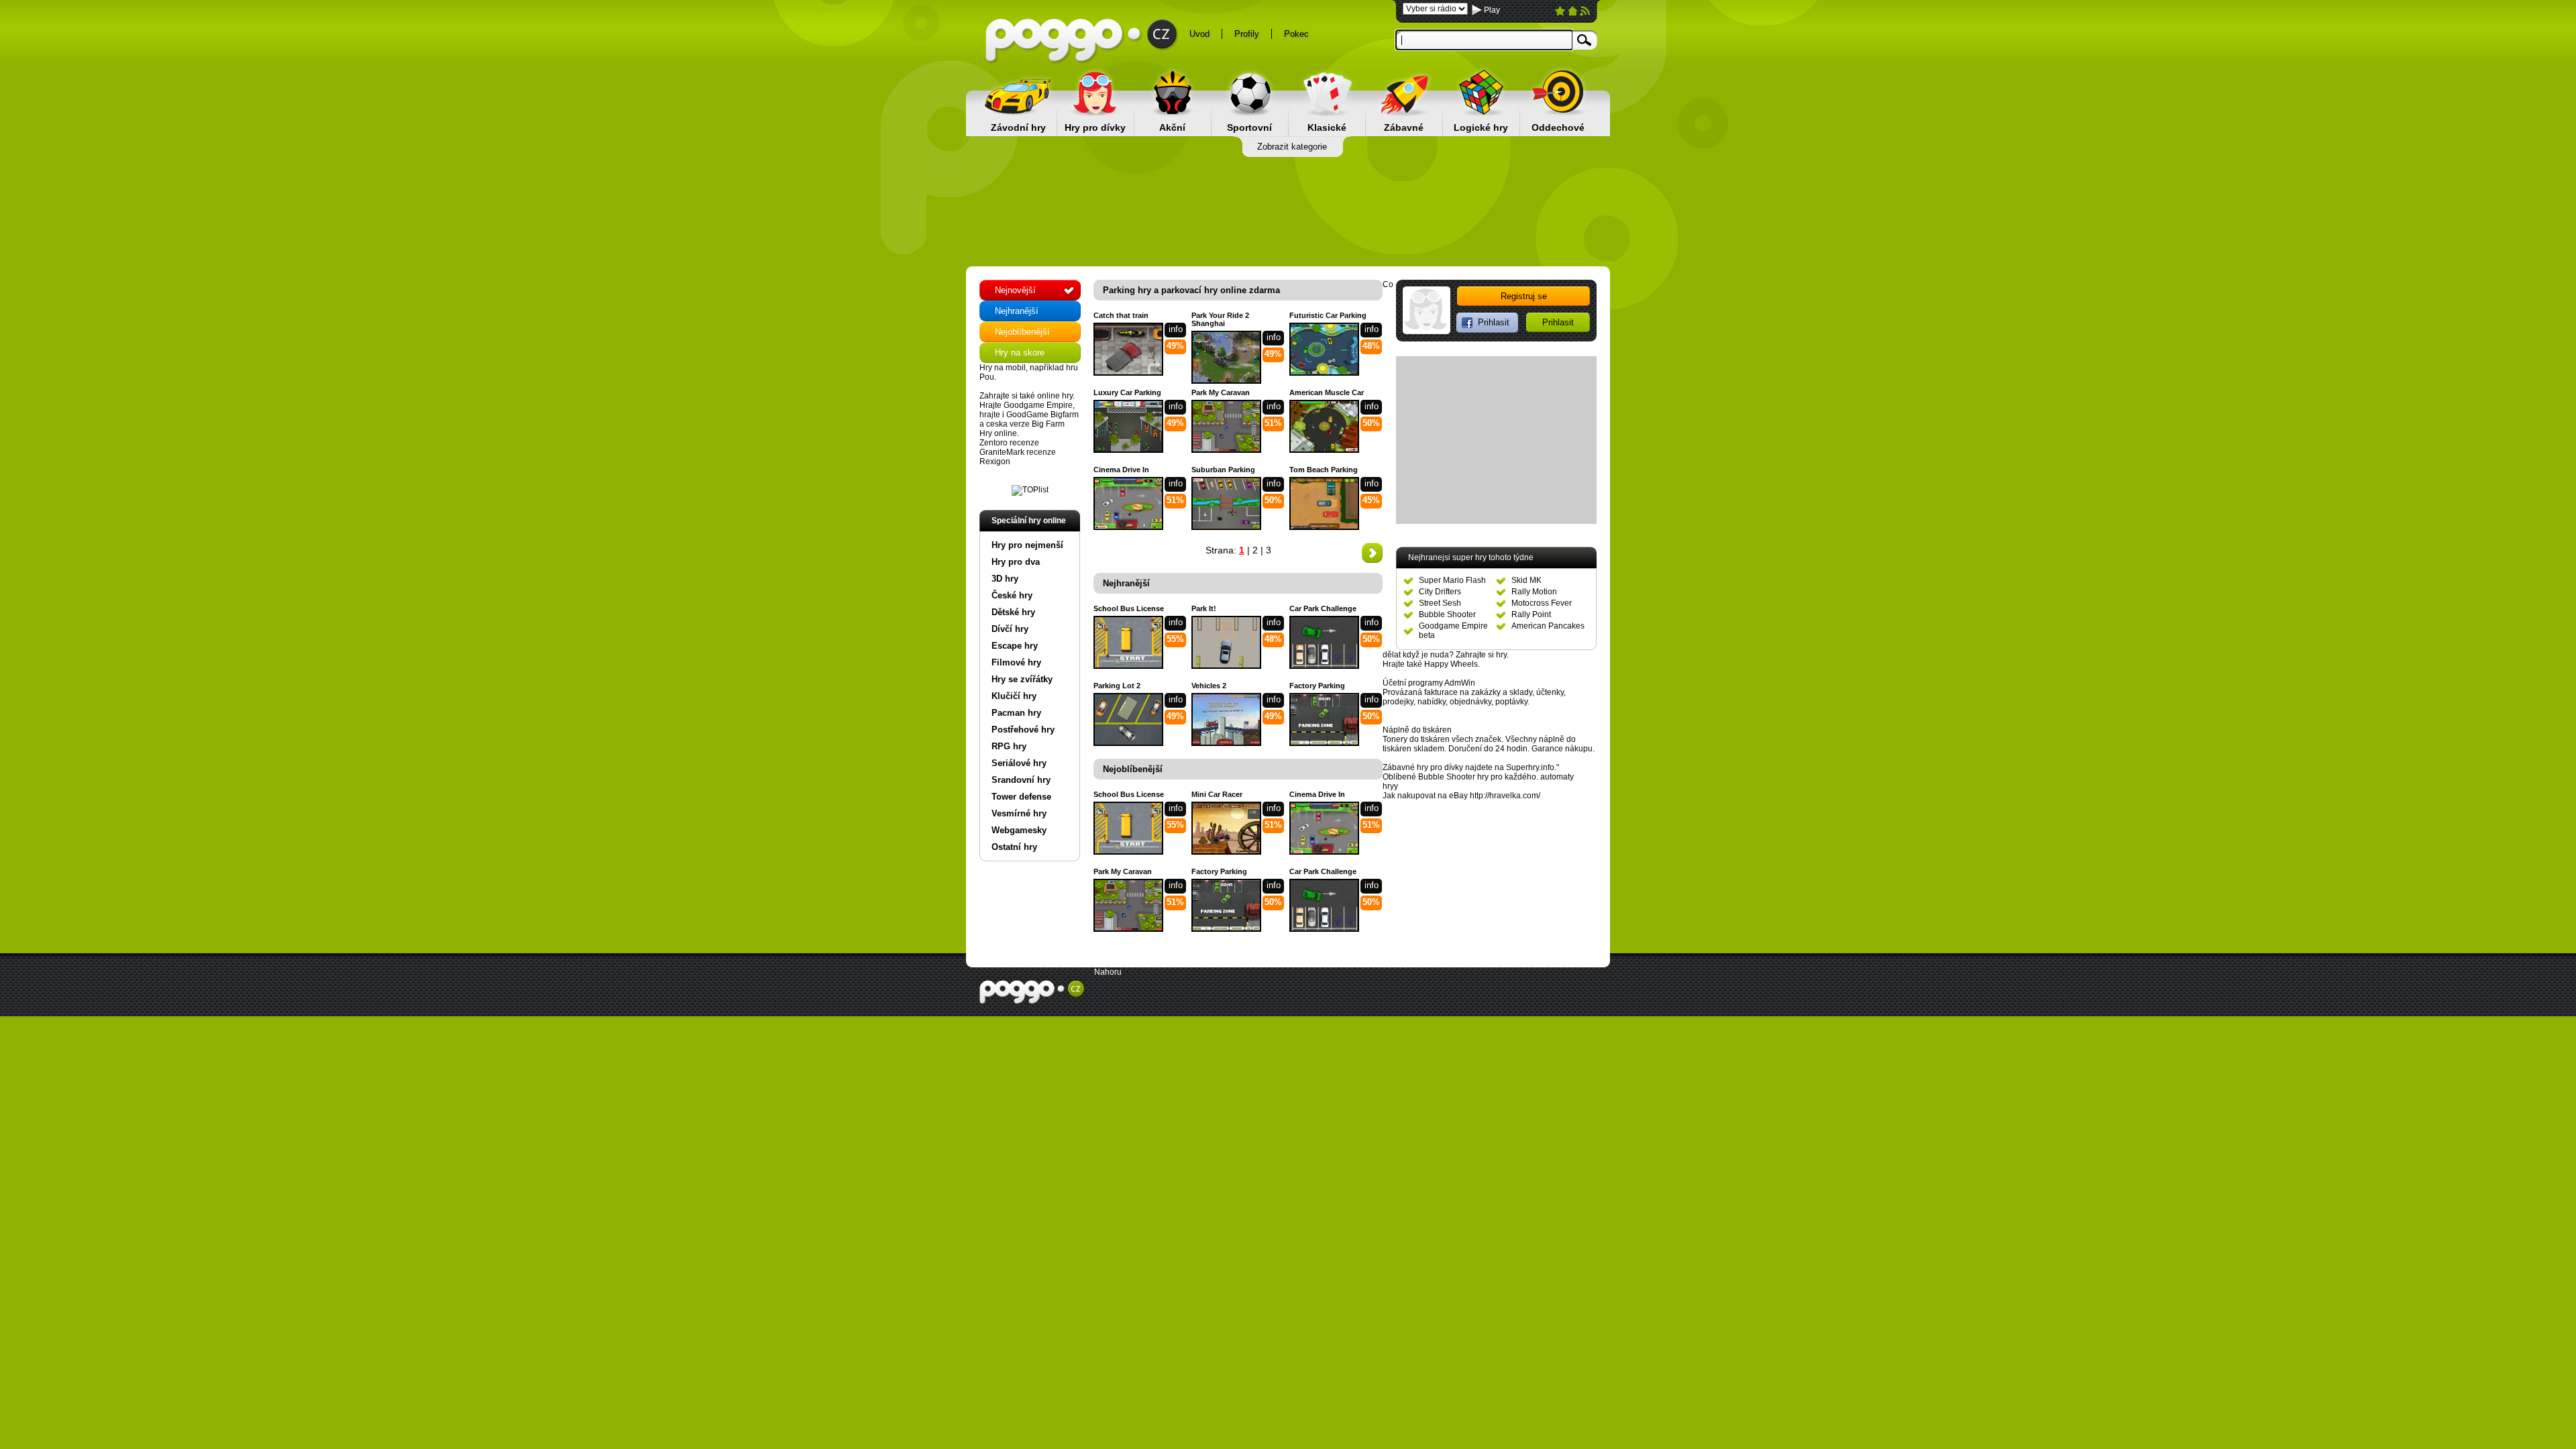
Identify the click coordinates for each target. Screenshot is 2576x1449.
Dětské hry (1013, 612)
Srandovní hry (1021, 780)
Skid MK (1526, 580)
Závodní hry (1018, 127)
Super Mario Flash (1452, 580)
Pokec (1296, 34)
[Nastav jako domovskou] (1573, 13)
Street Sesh (1440, 603)
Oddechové (1558, 127)
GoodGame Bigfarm (1042, 415)
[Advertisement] (1288, 211)
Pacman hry (1016, 713)
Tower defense (1021, 797)
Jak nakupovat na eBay (1425, 796)
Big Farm (1048, 424)
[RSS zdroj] (1585, 13)
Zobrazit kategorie (1292, 147)
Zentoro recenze (1009, 443)
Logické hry (1481, 127)
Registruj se (1524, 296)
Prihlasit (1558, 322)
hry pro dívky (1440, 767)
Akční (1172, 127)
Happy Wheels (1451, 664)
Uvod (1199, 34)
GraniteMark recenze (1018, 452)
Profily (1247, 34)
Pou (987, 377)
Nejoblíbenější (1022, 332)
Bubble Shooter (1447, 614)
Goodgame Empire (1038, 405)
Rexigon (995, 462)
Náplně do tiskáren (1417, 730)
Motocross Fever (1542, 603)
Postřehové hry (1023, 730)
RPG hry (1009, 746)
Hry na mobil (1003, 368)
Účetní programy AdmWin (1429, 683)
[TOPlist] (1030, 490)
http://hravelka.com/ (1505, 796)
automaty (1557, 777)
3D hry (1005, 579)
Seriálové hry (1019, 763)
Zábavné (1404, 127)
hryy (1390, 786)
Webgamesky (1019, 830)
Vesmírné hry (1019, 813)
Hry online (998, 433)
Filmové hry (1016, 662)
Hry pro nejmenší (1027, 545)
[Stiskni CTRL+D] (1560, 13)
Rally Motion (1534, 592)
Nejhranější (1017, 311)
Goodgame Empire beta (1453, 631)
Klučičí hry (1014, 696)
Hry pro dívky (1095, 127)
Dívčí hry (1010, 629)
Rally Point (1531, 614)
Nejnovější (1015, 290)
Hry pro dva (1016, 562)
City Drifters (1440, 592)
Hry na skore (1020, 353)
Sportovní (1249, 127)
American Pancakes (1548, 626)
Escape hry (1015, 646)
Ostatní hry (1014, 847)
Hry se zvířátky (1022, 679)
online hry (1055, 396)
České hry (1012, 595)
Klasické (1327, 127)
